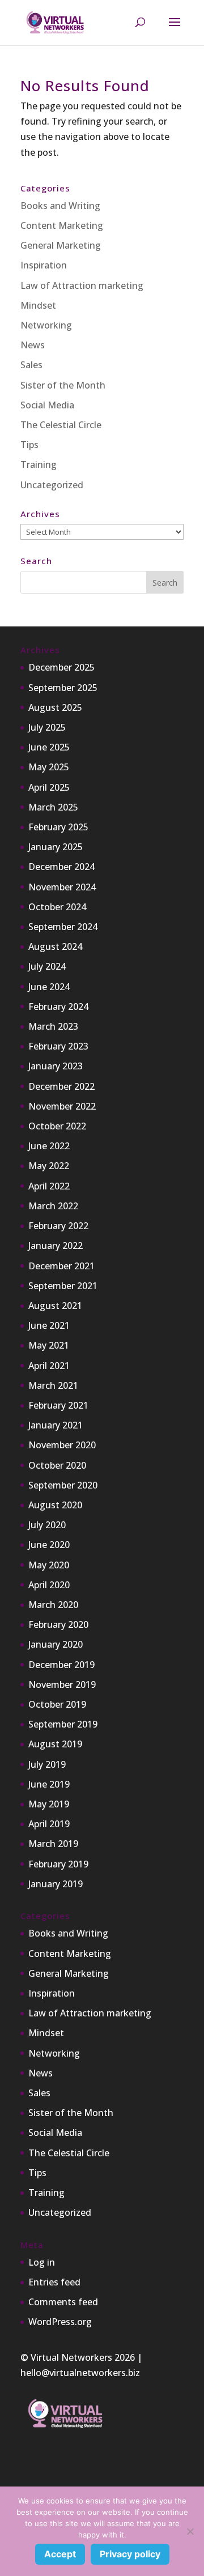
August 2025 (55, 707)
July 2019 (47, 1764)
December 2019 (61, 1665)
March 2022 (53, 1206)
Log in (42, 2262)
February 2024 (58, 1006)
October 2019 (57, 1704)
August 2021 (55, 1306)
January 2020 (56, 1644)
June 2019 (49, 1784)
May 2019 (49, 1804)
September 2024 (63, 927)
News (33, 345)
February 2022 (58, 1226)
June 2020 (49, 1545)
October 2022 (57, 1126)
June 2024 (49, 987)
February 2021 (58, 1405)
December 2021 (61, 1266)
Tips (29, 445)
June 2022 (49, 1146)
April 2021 (49, 1366)
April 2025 (49, 787)
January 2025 (56, 847)
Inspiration (44, 265)
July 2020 (47, 1525)
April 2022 (49, 1186)
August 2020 (55, 1505)
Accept (60, 2554)
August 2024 (55, 946)
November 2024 (62, 887)
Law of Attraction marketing (82, 285)
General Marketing (61, 245)
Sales (31, 365)
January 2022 (56, 1246)
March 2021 (53, 1385)
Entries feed (54, 2282)
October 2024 (57, 907)
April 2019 (49, 1824)
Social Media (47, 405)
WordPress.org (60, 2322)
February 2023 (58, 1046)
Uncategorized (52, 485)
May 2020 (49, 1565)
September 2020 (63, 1485)
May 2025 (49, 767)
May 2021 (49, 1345)
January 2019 (56, 1884)
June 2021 (49, 1325)
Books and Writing (60, 206)
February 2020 (58, 1624)
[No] (190, 2531)
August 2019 (55, 1744)
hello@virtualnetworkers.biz (80, 2373)
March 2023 (53, 1026)
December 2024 (61, 867)
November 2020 (62, 1445)
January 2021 (56, 1425)
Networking (46, 325)
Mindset (38, 305)
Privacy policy (130, 2554)
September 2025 (63, 688)
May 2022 (49, 1166)
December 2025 (61, 667)
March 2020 (53, 1605)
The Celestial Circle (61, 425)
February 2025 (58, 827)
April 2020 (49, 1585)
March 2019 (53, 1844)
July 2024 (47, 966)
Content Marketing (62, 225)
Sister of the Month (63, 385)
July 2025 (47, 727)
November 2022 (62, 1106)
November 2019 (62, 1684)
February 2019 (58, 1864)
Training (39, 464)
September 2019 (63, 1724)
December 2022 (61, 1086)
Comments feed (63, 2302)
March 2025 (53, 807)
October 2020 (57, 1465)
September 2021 (63, 1286)
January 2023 (56, 1066)
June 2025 (49, 747)
